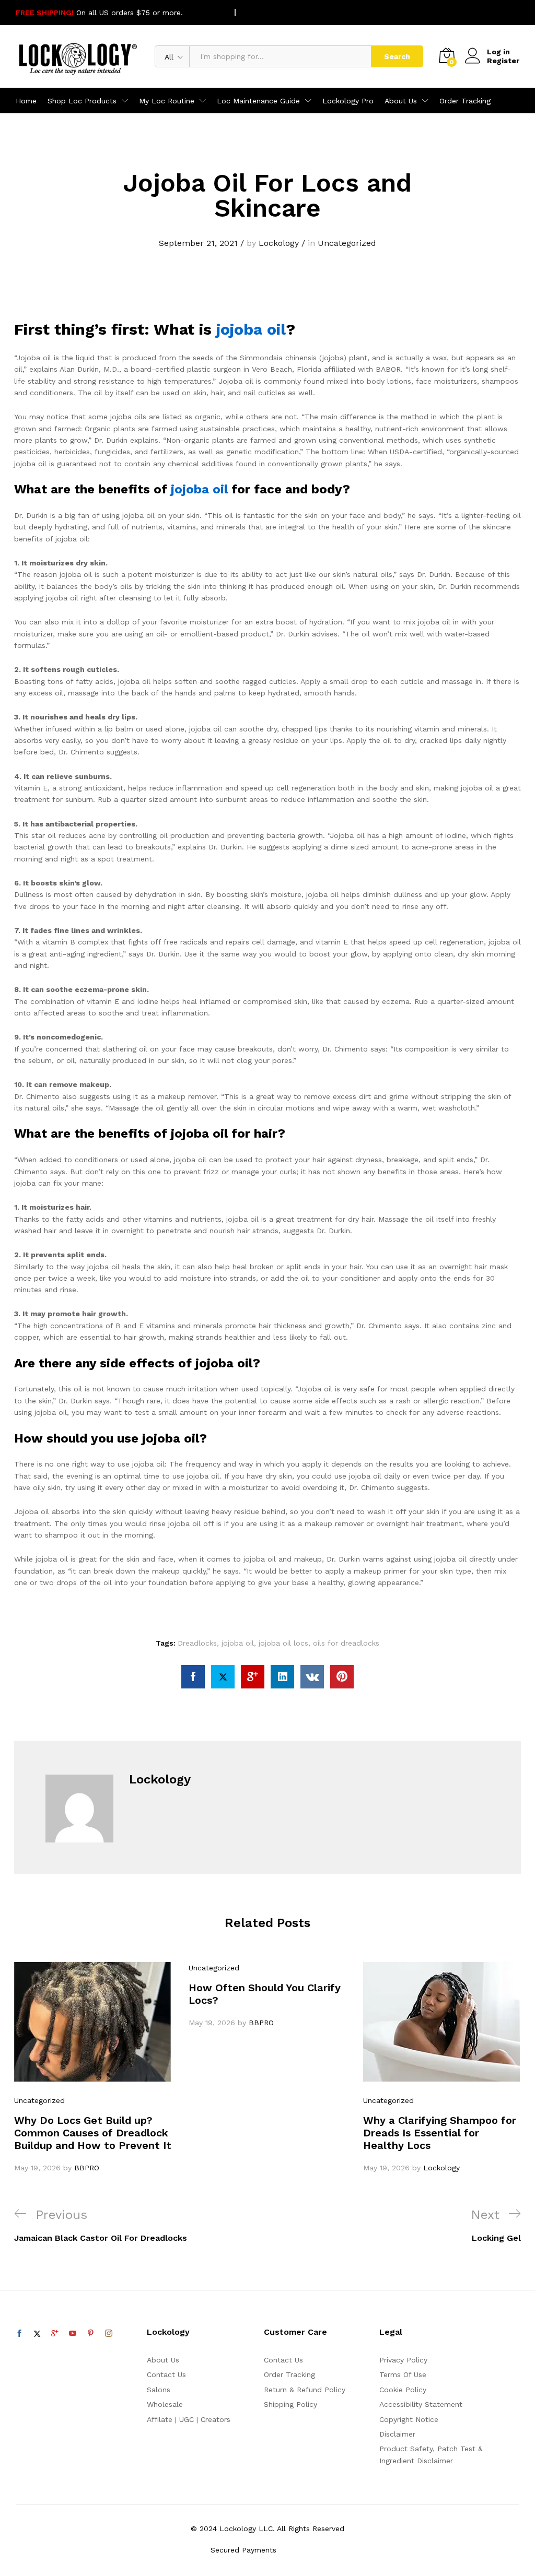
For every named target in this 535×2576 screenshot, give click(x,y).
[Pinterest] (90, 2334)
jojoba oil (249, 329)
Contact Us (166, 2374)
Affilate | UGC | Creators (189, 2419)
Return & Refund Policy (305, 2390)
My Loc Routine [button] (167, 101)
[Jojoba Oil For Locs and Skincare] (193, 1677)
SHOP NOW (205, 13)
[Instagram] (109, 2334)
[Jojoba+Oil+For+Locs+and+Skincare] (223, 1677)
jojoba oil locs (283, 1643)
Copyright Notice (409, 2419)
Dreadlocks (197, 1643)
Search (397, 56)
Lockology (279, 243)
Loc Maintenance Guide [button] (258, 101)
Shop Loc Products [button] (82, 101)
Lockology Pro (348, 101)
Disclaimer (397, 2434)
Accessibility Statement (421, 2404)
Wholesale (165, 2404)
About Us (163, 2360)
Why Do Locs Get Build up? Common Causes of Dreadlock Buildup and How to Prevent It (93, 2133)
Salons (159, 2390)
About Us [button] (401, 101)
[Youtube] (73, 2334)
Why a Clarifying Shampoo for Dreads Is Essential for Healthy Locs (440, 2133)
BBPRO (87, 2168)
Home (26, 101)
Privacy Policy (403, 2360)
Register (503, 61)
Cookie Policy (403, 2390)
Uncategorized (347, 243)
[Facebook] (19, 2334)
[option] (94, 2068)
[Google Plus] (55, 2334)
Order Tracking (465, 101)
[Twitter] (37, 2334)
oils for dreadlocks (346, 1643)
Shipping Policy (290, 2404)
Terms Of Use (403, 2374)
